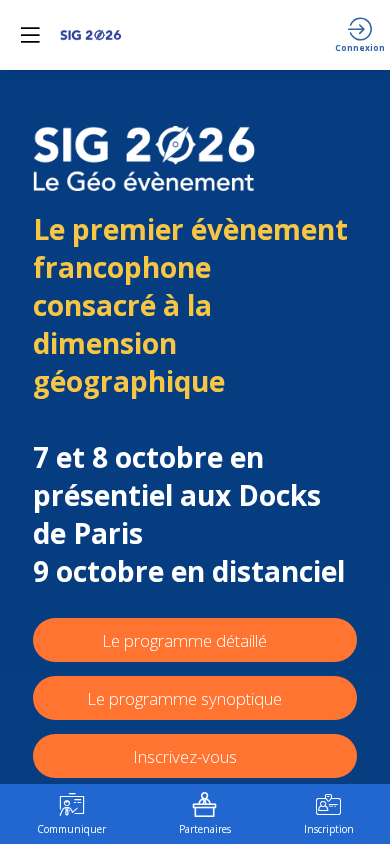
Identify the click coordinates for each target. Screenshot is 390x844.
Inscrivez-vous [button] (187, 756)
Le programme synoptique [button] (184, 698)
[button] (30, 35)
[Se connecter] (360, 35)
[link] (71, 814)
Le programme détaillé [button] (184, 640)
